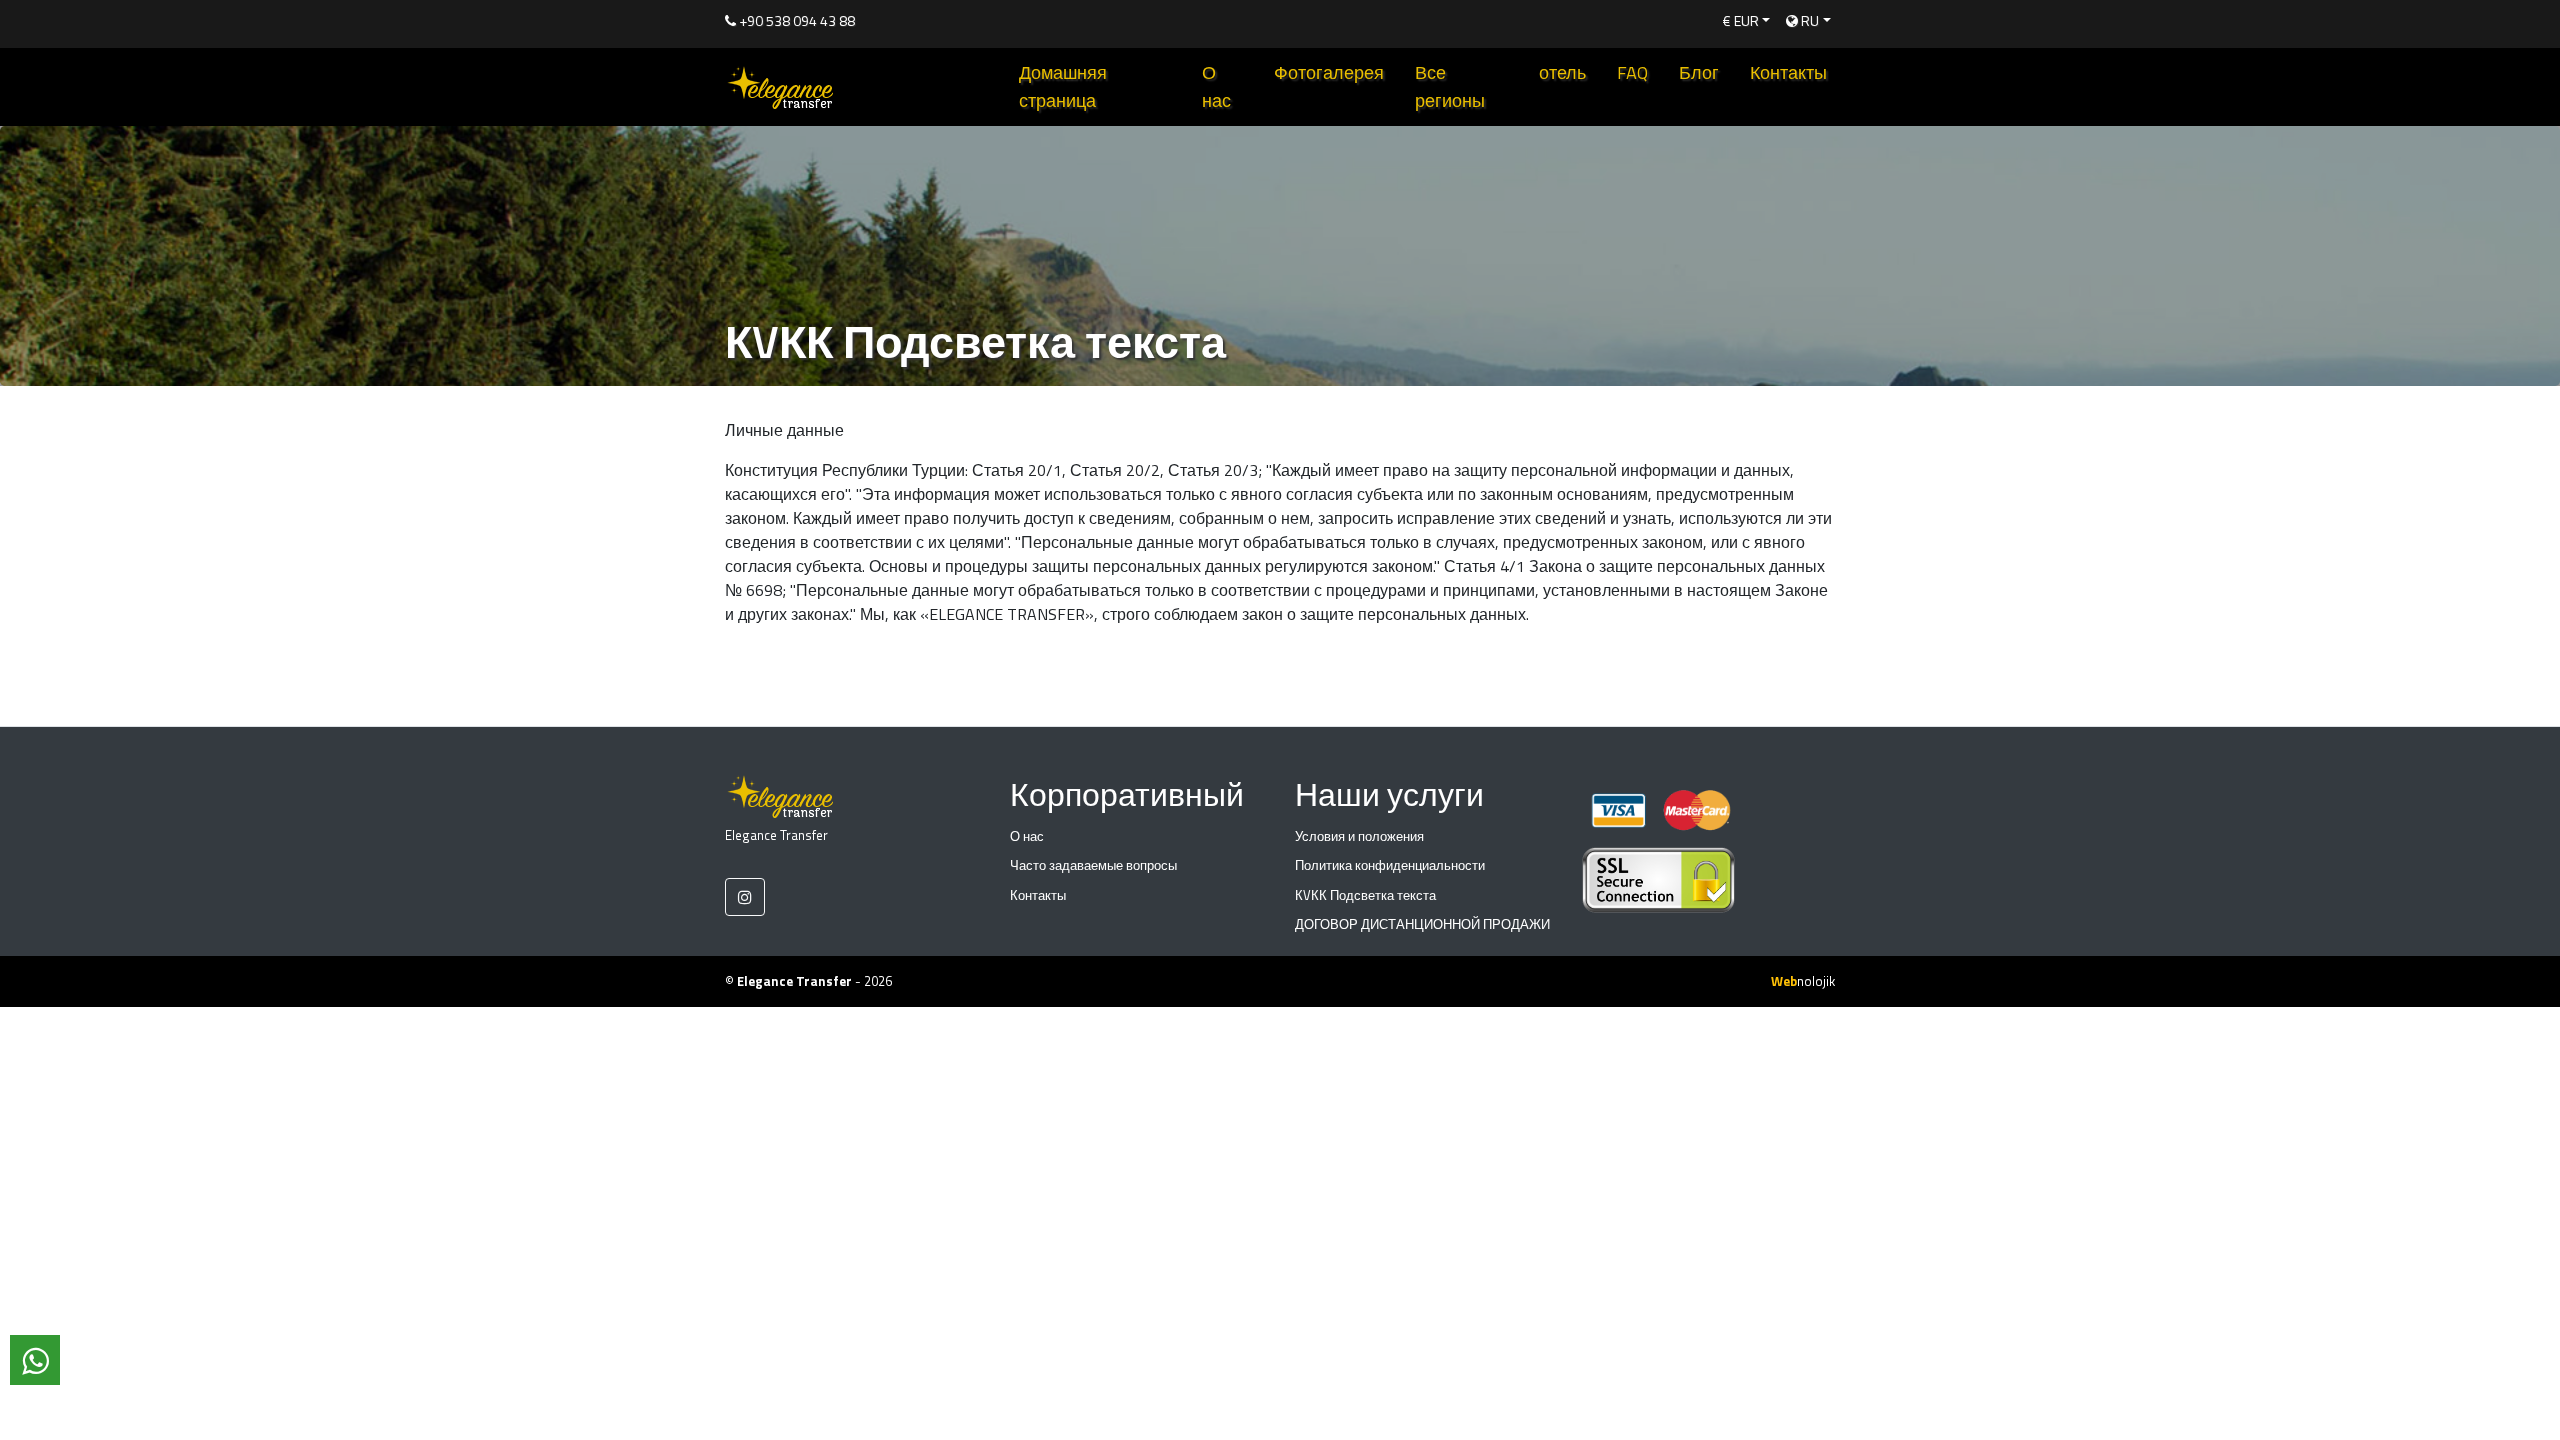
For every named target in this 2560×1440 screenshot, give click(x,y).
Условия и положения (1359, 836)
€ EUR (1741, 20)
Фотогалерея (1329, 72)
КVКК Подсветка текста (1365, 895)
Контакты (1788, 72)
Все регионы (1450, 86)
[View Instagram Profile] (745, 897)
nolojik (1803, 981)
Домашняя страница (1063, 86)
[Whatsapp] (35, 1360)
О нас (1216, 86)
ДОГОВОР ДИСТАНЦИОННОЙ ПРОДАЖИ (1422, 924)
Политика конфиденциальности (1390, 865)
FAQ (1632, 72)
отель (1562, 72)
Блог (1699, 72)
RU (1808, 20)
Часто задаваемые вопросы (1093, 865)
